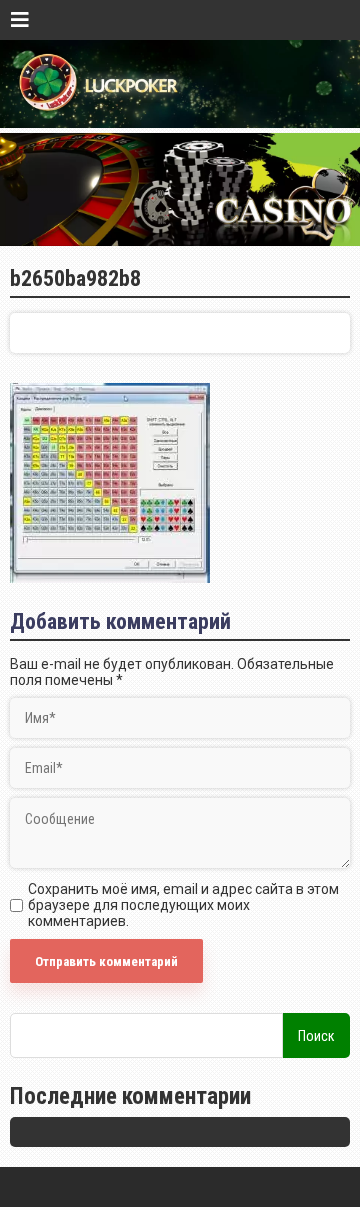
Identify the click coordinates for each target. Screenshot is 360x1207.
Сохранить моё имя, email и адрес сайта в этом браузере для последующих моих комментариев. (183, 905)
